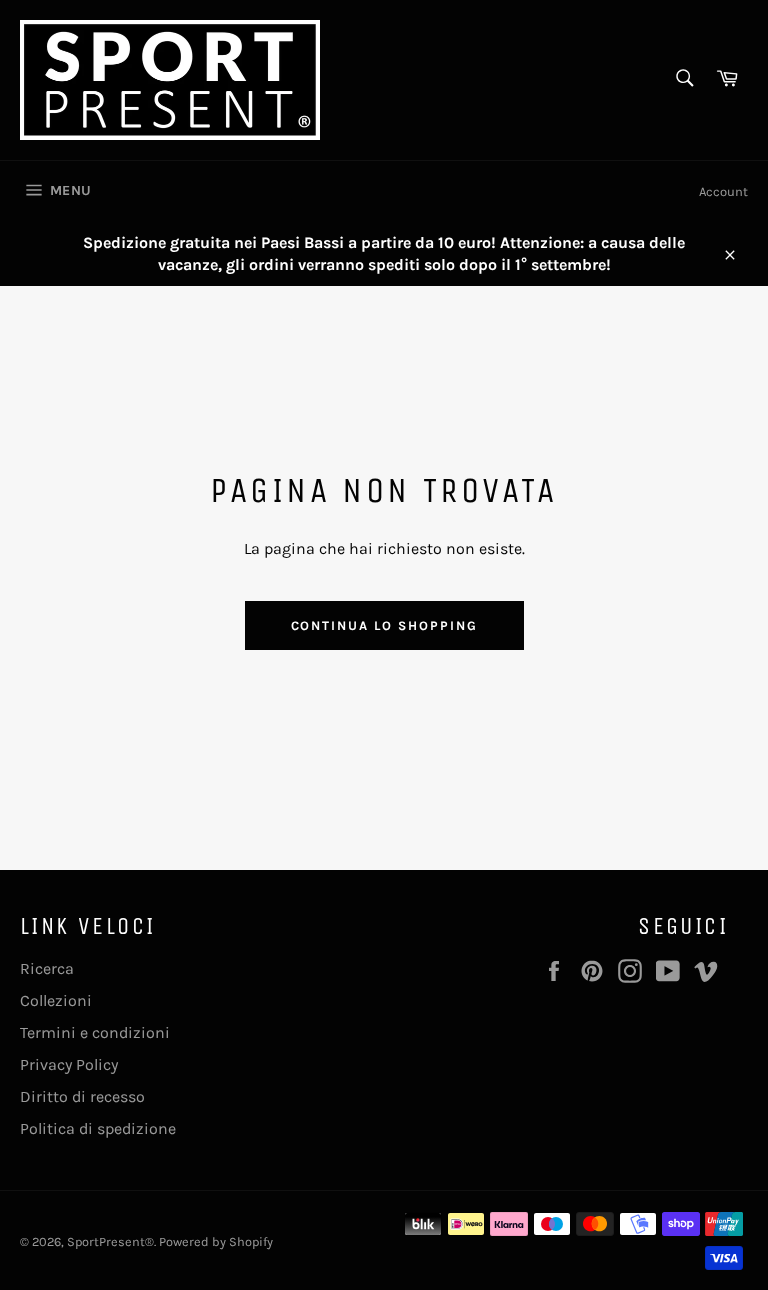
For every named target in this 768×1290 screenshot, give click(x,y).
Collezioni (56, 1000)
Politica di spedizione (98, 1128)
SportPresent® (110, 1241)
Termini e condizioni (95, 1032)
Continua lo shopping (384, 625)
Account (723, 191)
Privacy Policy (69, 1064)
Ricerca (47, 968)
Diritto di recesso (82, 1096)
